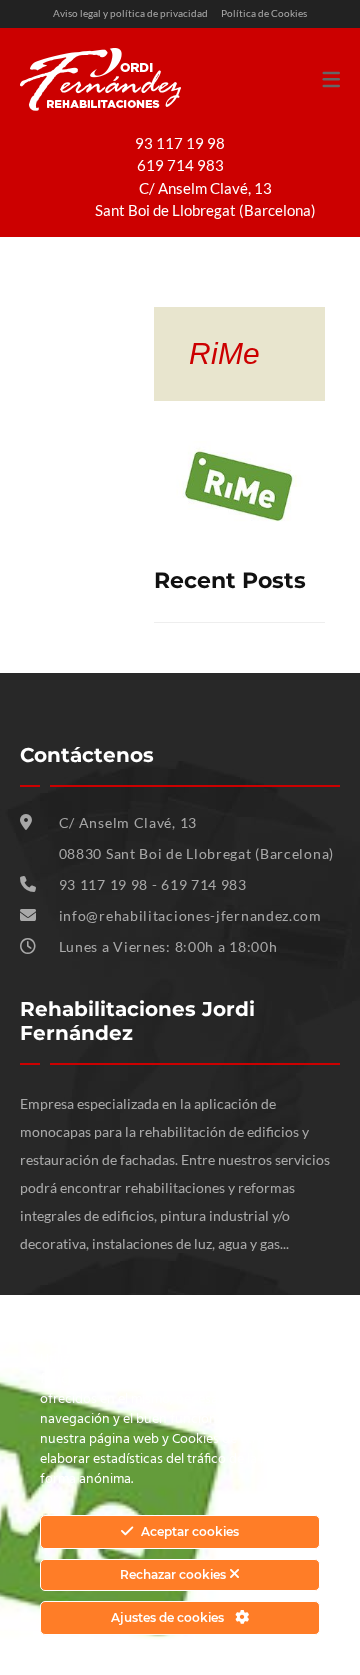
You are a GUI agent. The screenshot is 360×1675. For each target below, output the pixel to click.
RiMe (224, 353)
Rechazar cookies (174, 1574)
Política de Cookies (264, 13)
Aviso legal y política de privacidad (130, 13)
